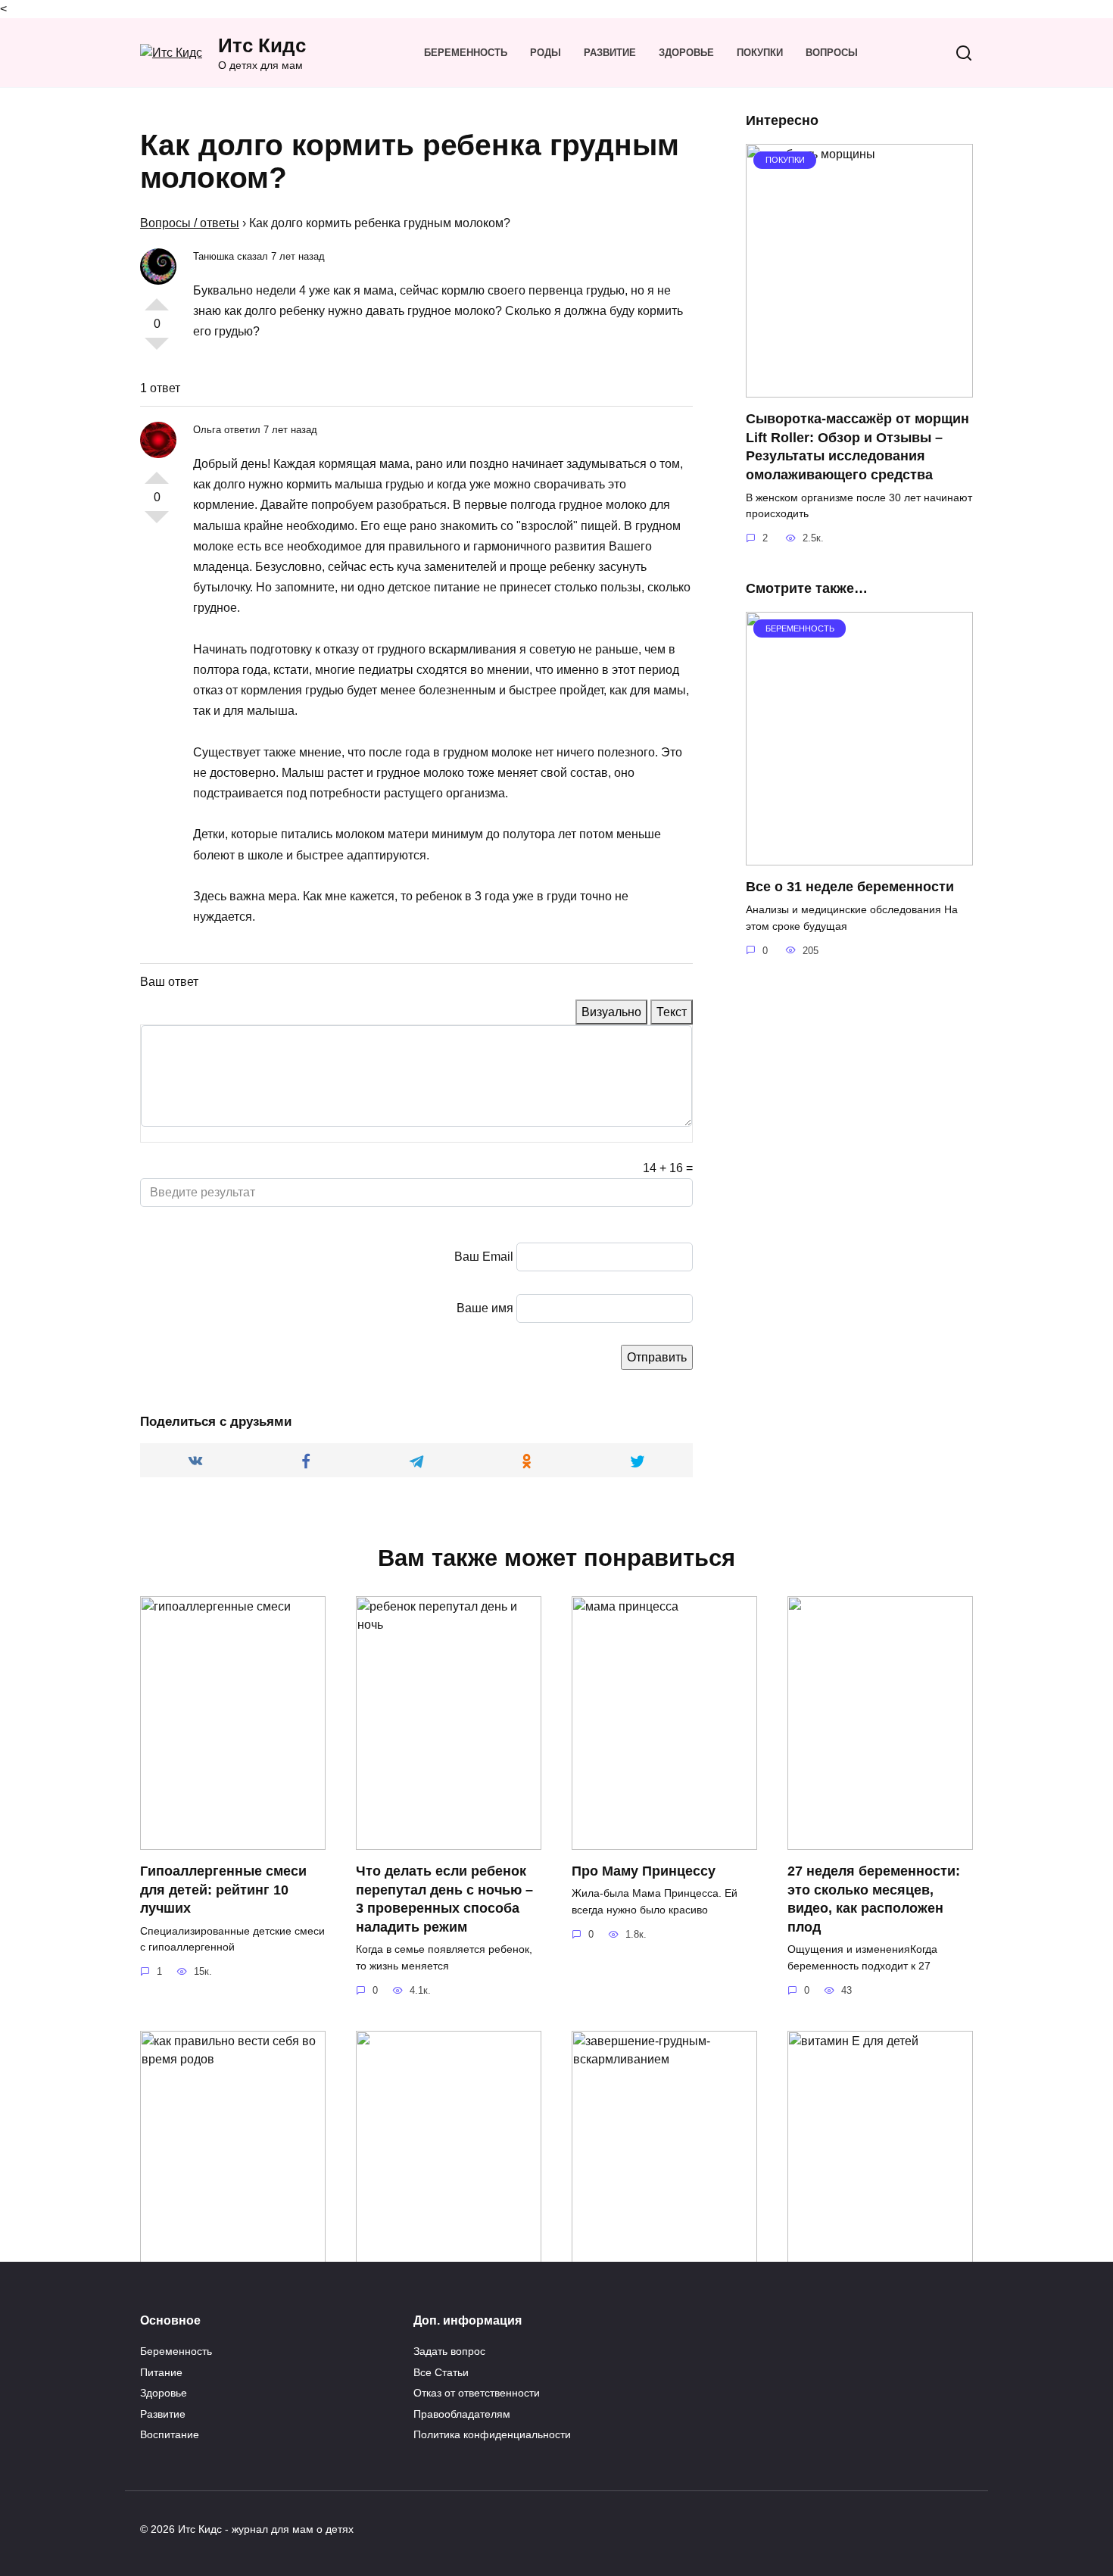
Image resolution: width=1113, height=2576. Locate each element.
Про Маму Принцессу (644, 1871)
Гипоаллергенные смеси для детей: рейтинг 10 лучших (223, 1890)
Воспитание (170, 2434)
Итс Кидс (262, 45)
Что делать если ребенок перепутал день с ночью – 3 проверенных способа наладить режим (444, 1899)
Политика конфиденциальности (492, 2434)
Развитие (610, 53)
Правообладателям (462, 2414)
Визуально (611, 1012)
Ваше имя (485, 1308)
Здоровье (686, 53)
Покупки (760, 53)
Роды (546, 53)
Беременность (466, 53)
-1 (157, 350)
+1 (157, 298)
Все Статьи (441, 2372)
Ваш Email (484, 1257)
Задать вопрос (449, 2351)
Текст (672, 1012)
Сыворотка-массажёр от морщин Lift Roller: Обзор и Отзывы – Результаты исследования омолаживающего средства (857, 447)
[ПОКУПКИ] (859, 388)
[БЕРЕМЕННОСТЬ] (859, 856)
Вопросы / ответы (190, 223)
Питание (161, 2372)
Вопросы (832, 53)
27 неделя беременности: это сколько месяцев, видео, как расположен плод (874, 1899)
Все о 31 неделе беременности (850, 887)
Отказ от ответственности (477, 2393)
